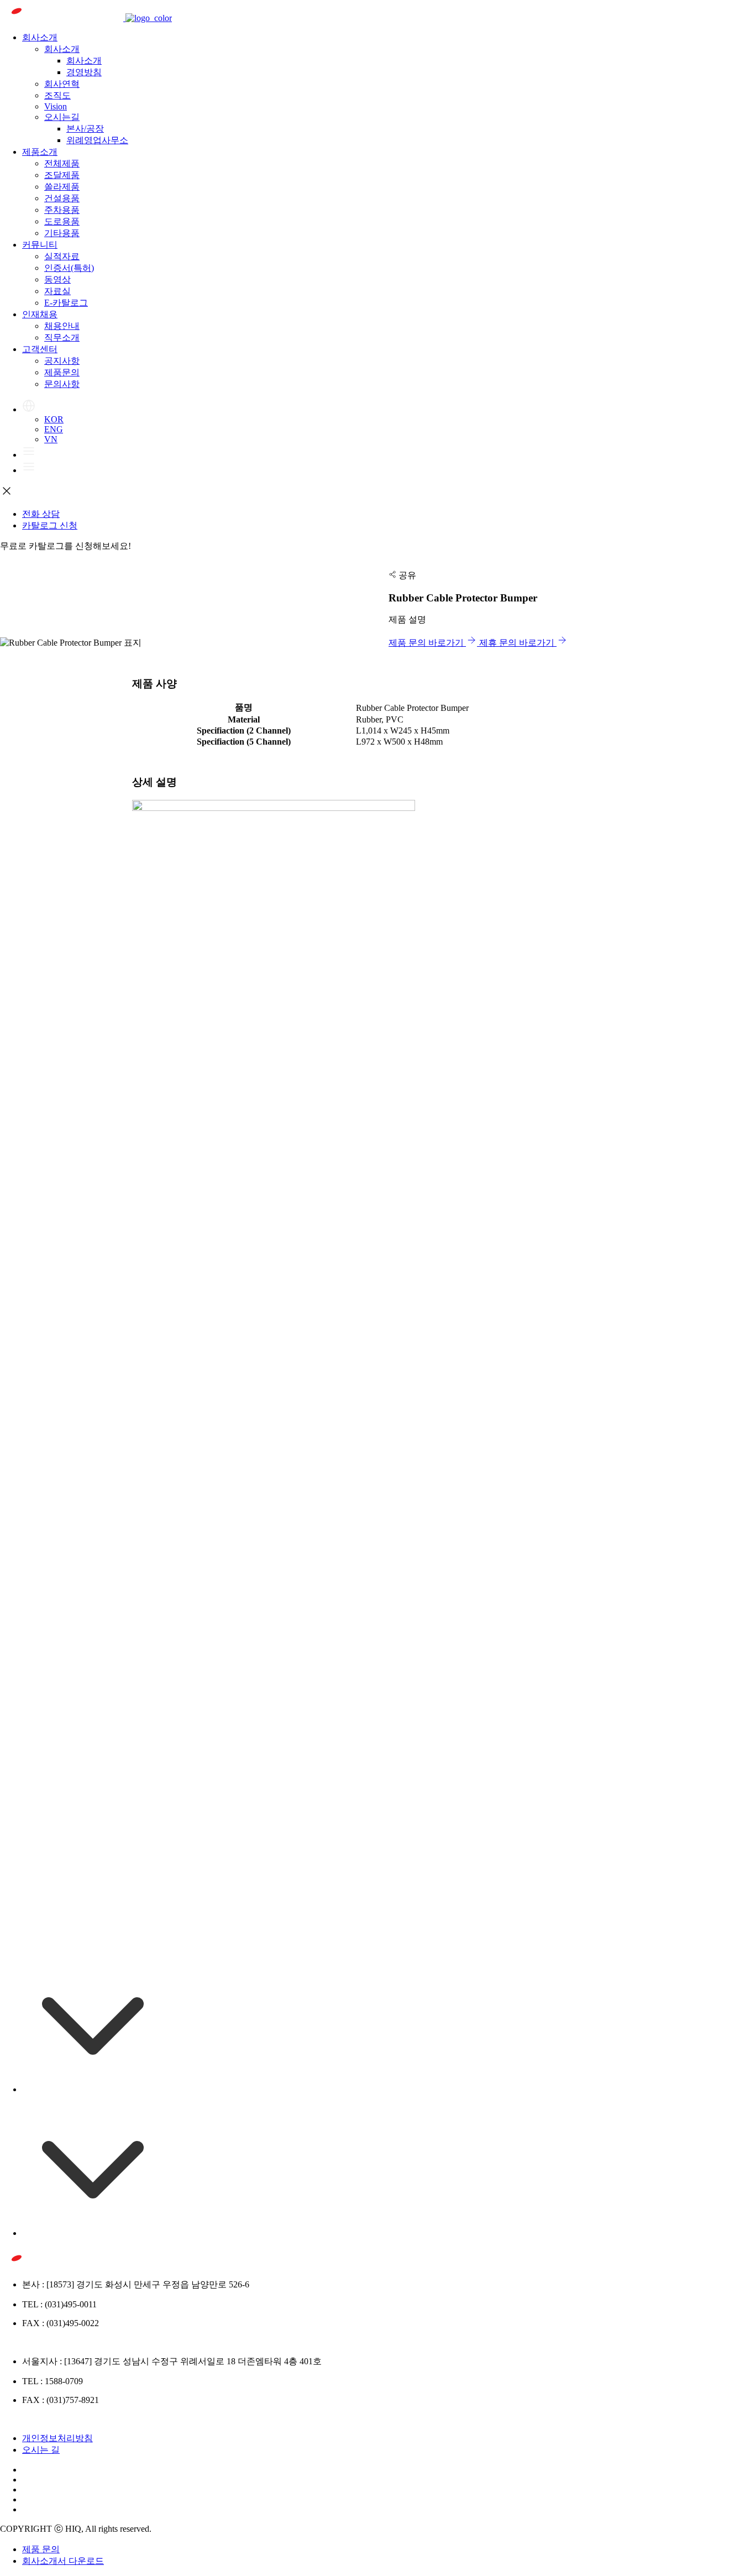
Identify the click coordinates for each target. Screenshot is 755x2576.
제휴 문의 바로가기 (518, 643)
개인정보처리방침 (57, 2438)
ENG (54, 429)
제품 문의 (41, 2549)
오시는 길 (41, 2450)
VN (51, 439)
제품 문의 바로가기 (427, 643)
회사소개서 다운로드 (63, 2561)
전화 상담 (41, 514)
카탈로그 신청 (50, 525)
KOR (54, 419)
